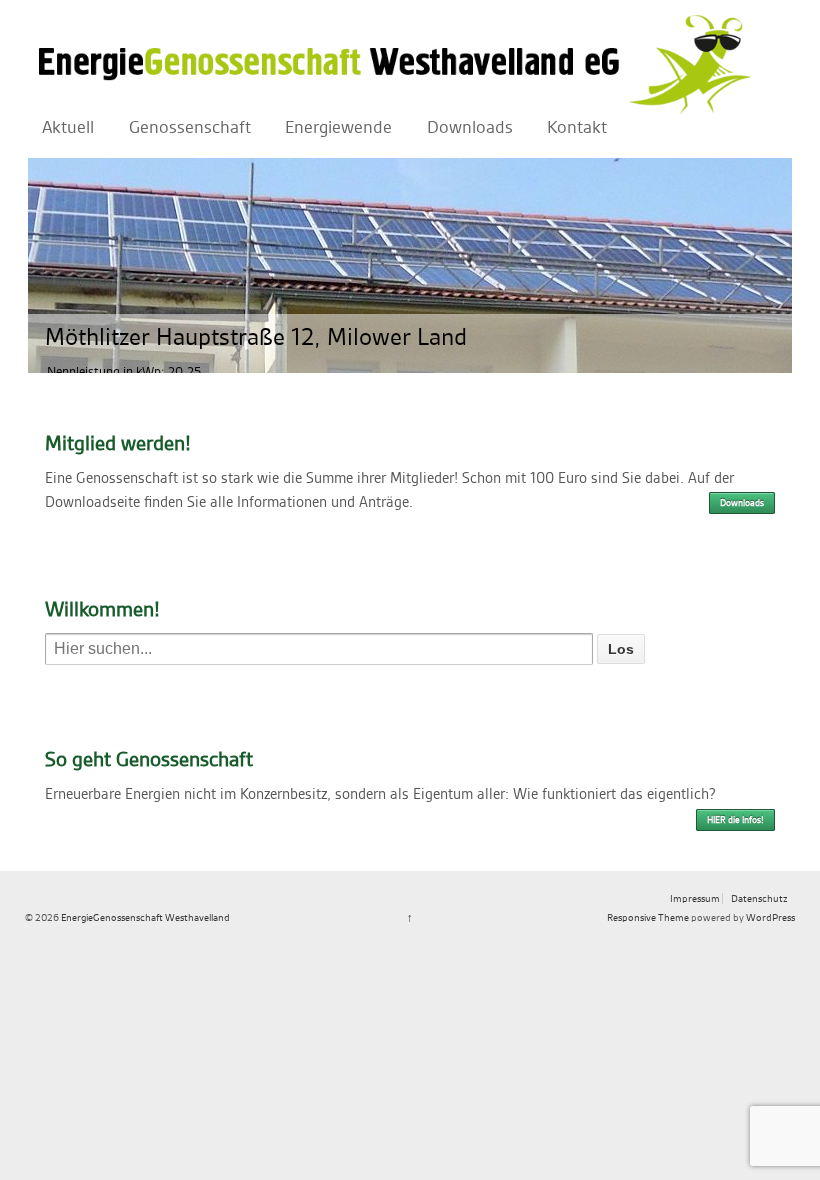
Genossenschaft (190, 127)
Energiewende (338, 127)
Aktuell (68, 127)
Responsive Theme (648, 917)
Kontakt (577, 127)
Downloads (470, 127)
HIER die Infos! (735, 820)
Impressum (695, 898)
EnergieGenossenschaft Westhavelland (144, 917)
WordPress (770, 917)
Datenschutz (759, 898)
